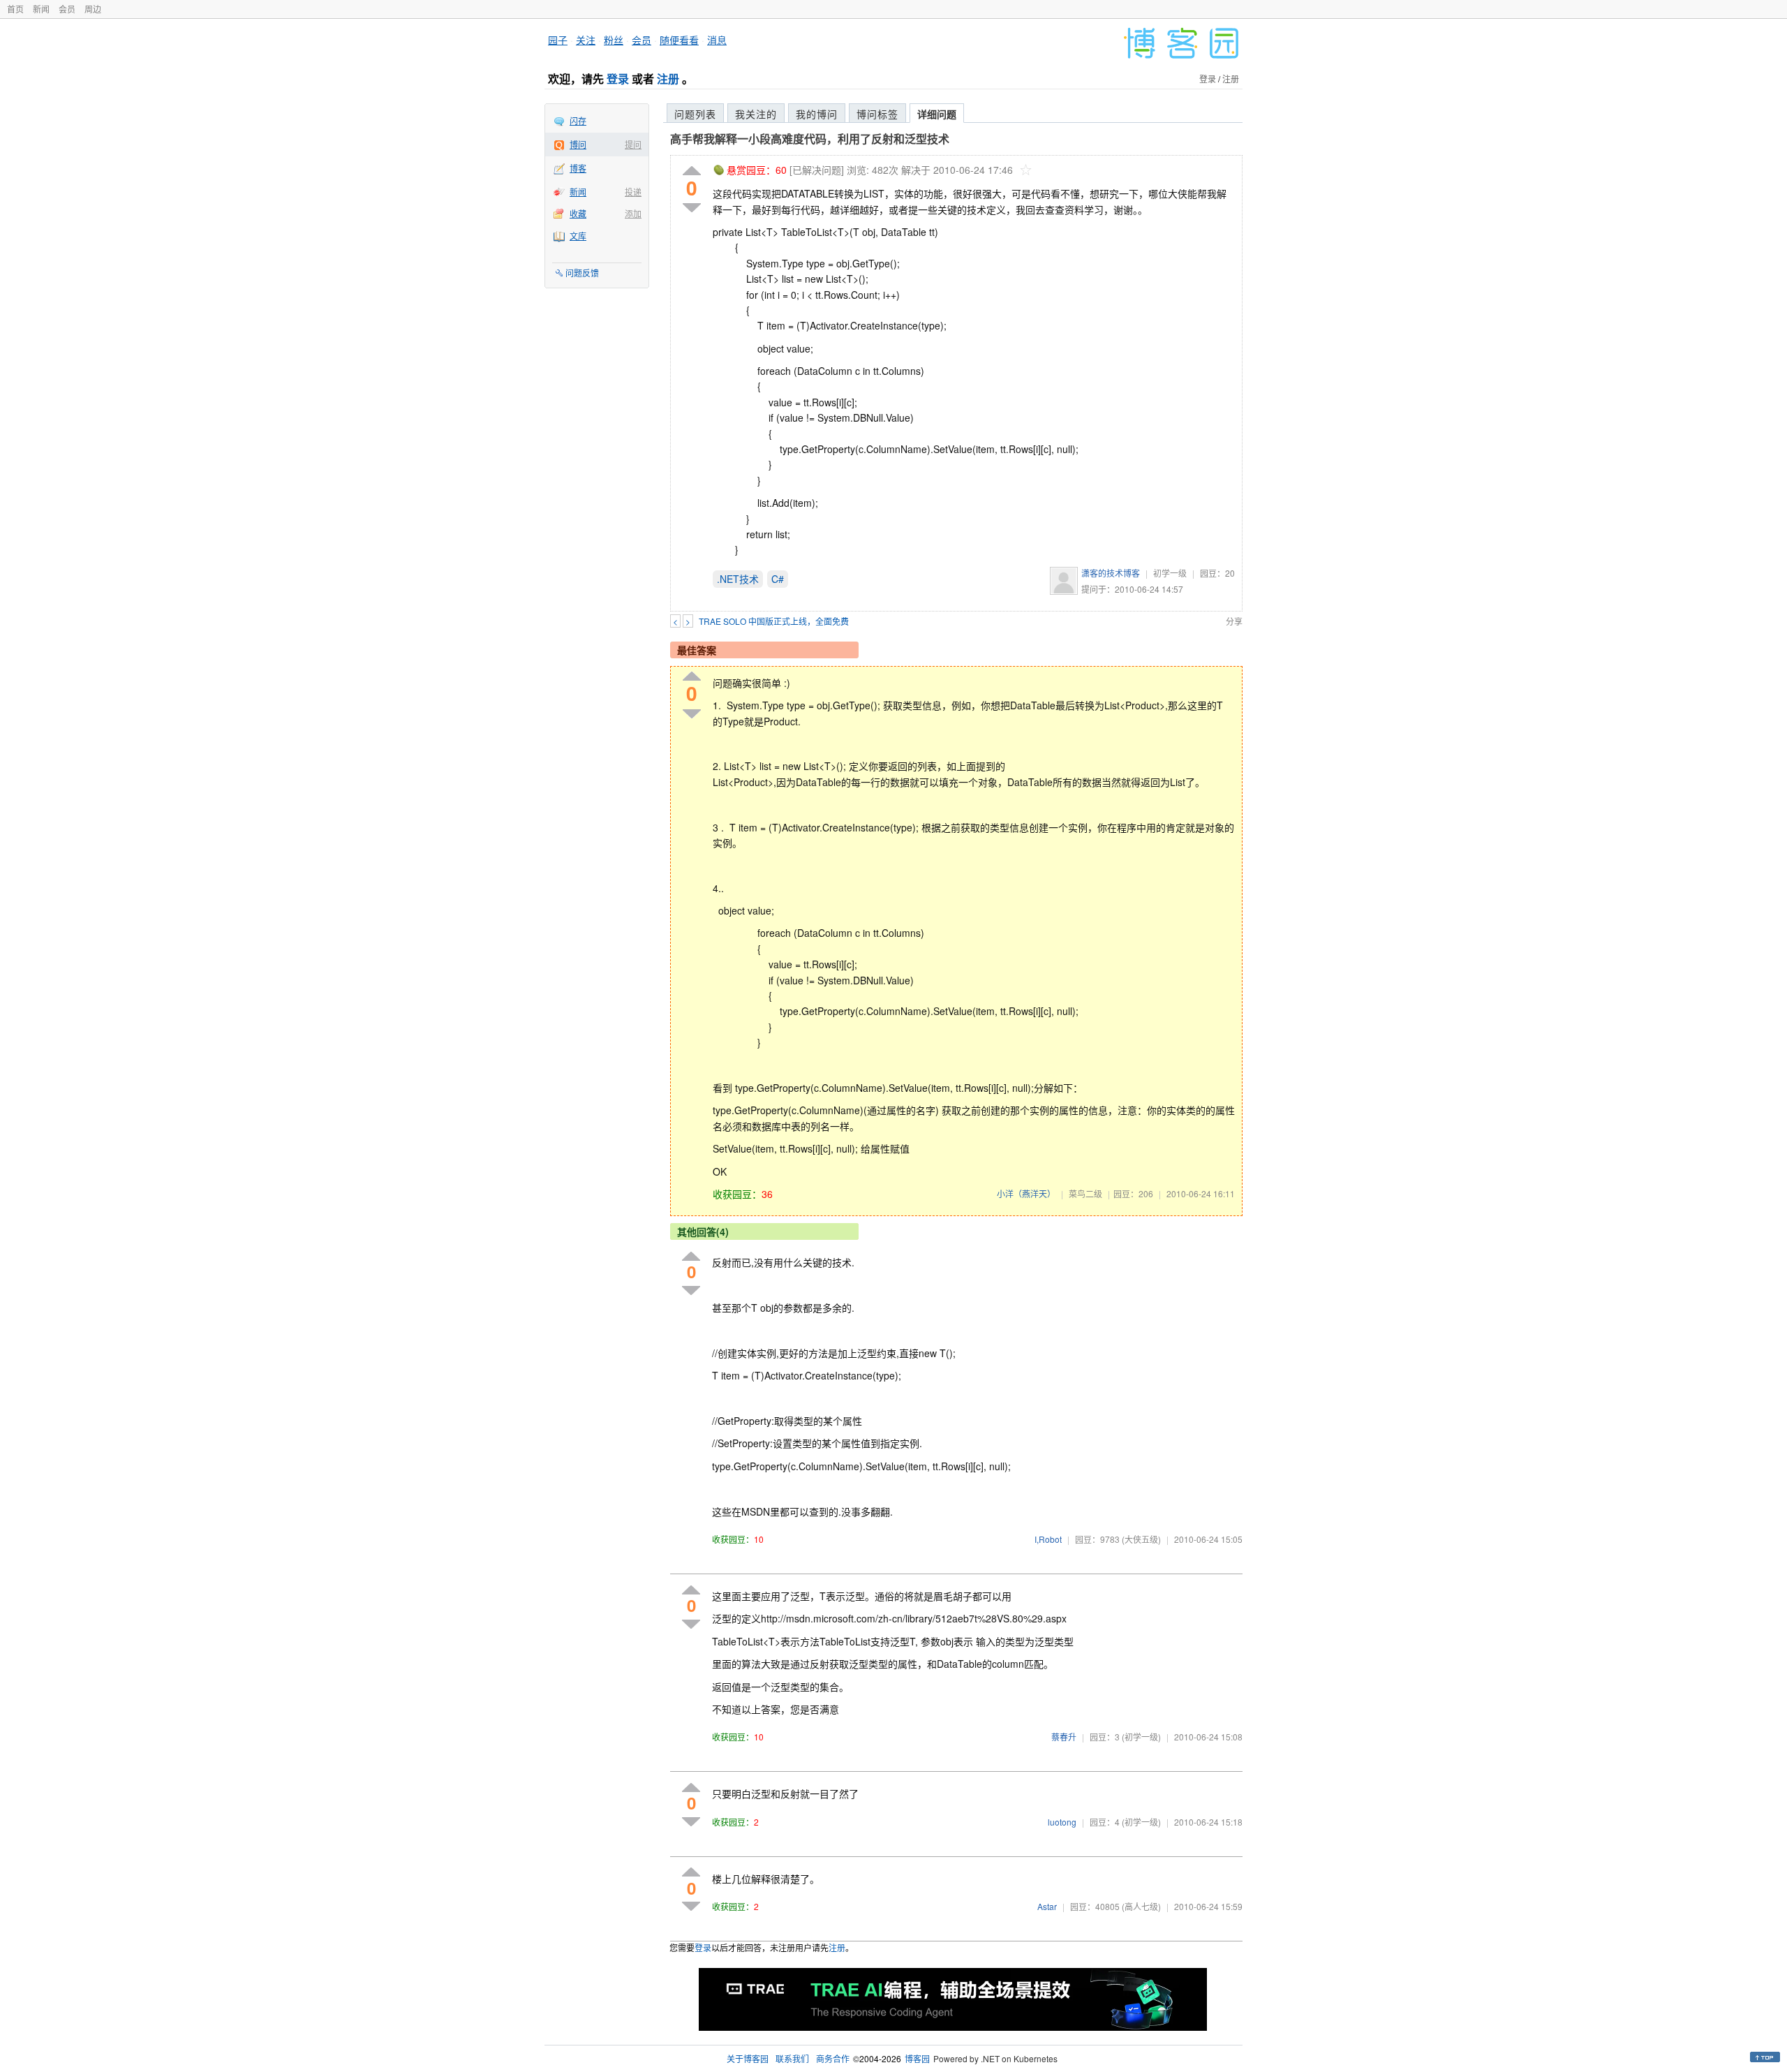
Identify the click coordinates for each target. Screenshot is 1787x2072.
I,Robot (1048, 1539)
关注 (586, 40)
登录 (618, 79)
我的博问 (817, 114)
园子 (558, 40)
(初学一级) (1141, 1737)
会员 (67, 9)
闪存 (578, 120)
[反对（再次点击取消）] (692, 208)
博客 (578, 168)
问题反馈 (582, 273)
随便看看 (679, 40)
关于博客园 (748, 2058)
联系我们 (792, 2058)
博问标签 (877, 114)
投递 (633, 192)
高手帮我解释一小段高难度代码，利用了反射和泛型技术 (810, 139)
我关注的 (756, 114)
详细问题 (937, 114)
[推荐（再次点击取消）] (692, 171)
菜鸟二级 (1085, 1193)
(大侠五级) (1141, 1539)
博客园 (917, 2058)
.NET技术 (738, 579)
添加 (633, 213)
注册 (668, 79)
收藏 (578, 213)
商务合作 (833, 2058)
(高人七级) (1141, 1906)
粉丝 (614, 40)
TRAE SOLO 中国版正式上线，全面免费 (774, 621)
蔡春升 (1064, 1737)
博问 (578, 144)
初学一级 (1170, 573)
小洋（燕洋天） (1026, 1193)
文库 (578, 236)
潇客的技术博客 (1111, 573)
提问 (633, 144)
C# (778, 579)
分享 (1234, 621)
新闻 (41, 9)
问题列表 (695, 114)
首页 (15, 9)
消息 (717, 40)
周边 (93, 9)
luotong (1062, 1822)
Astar (1047, 1906)
